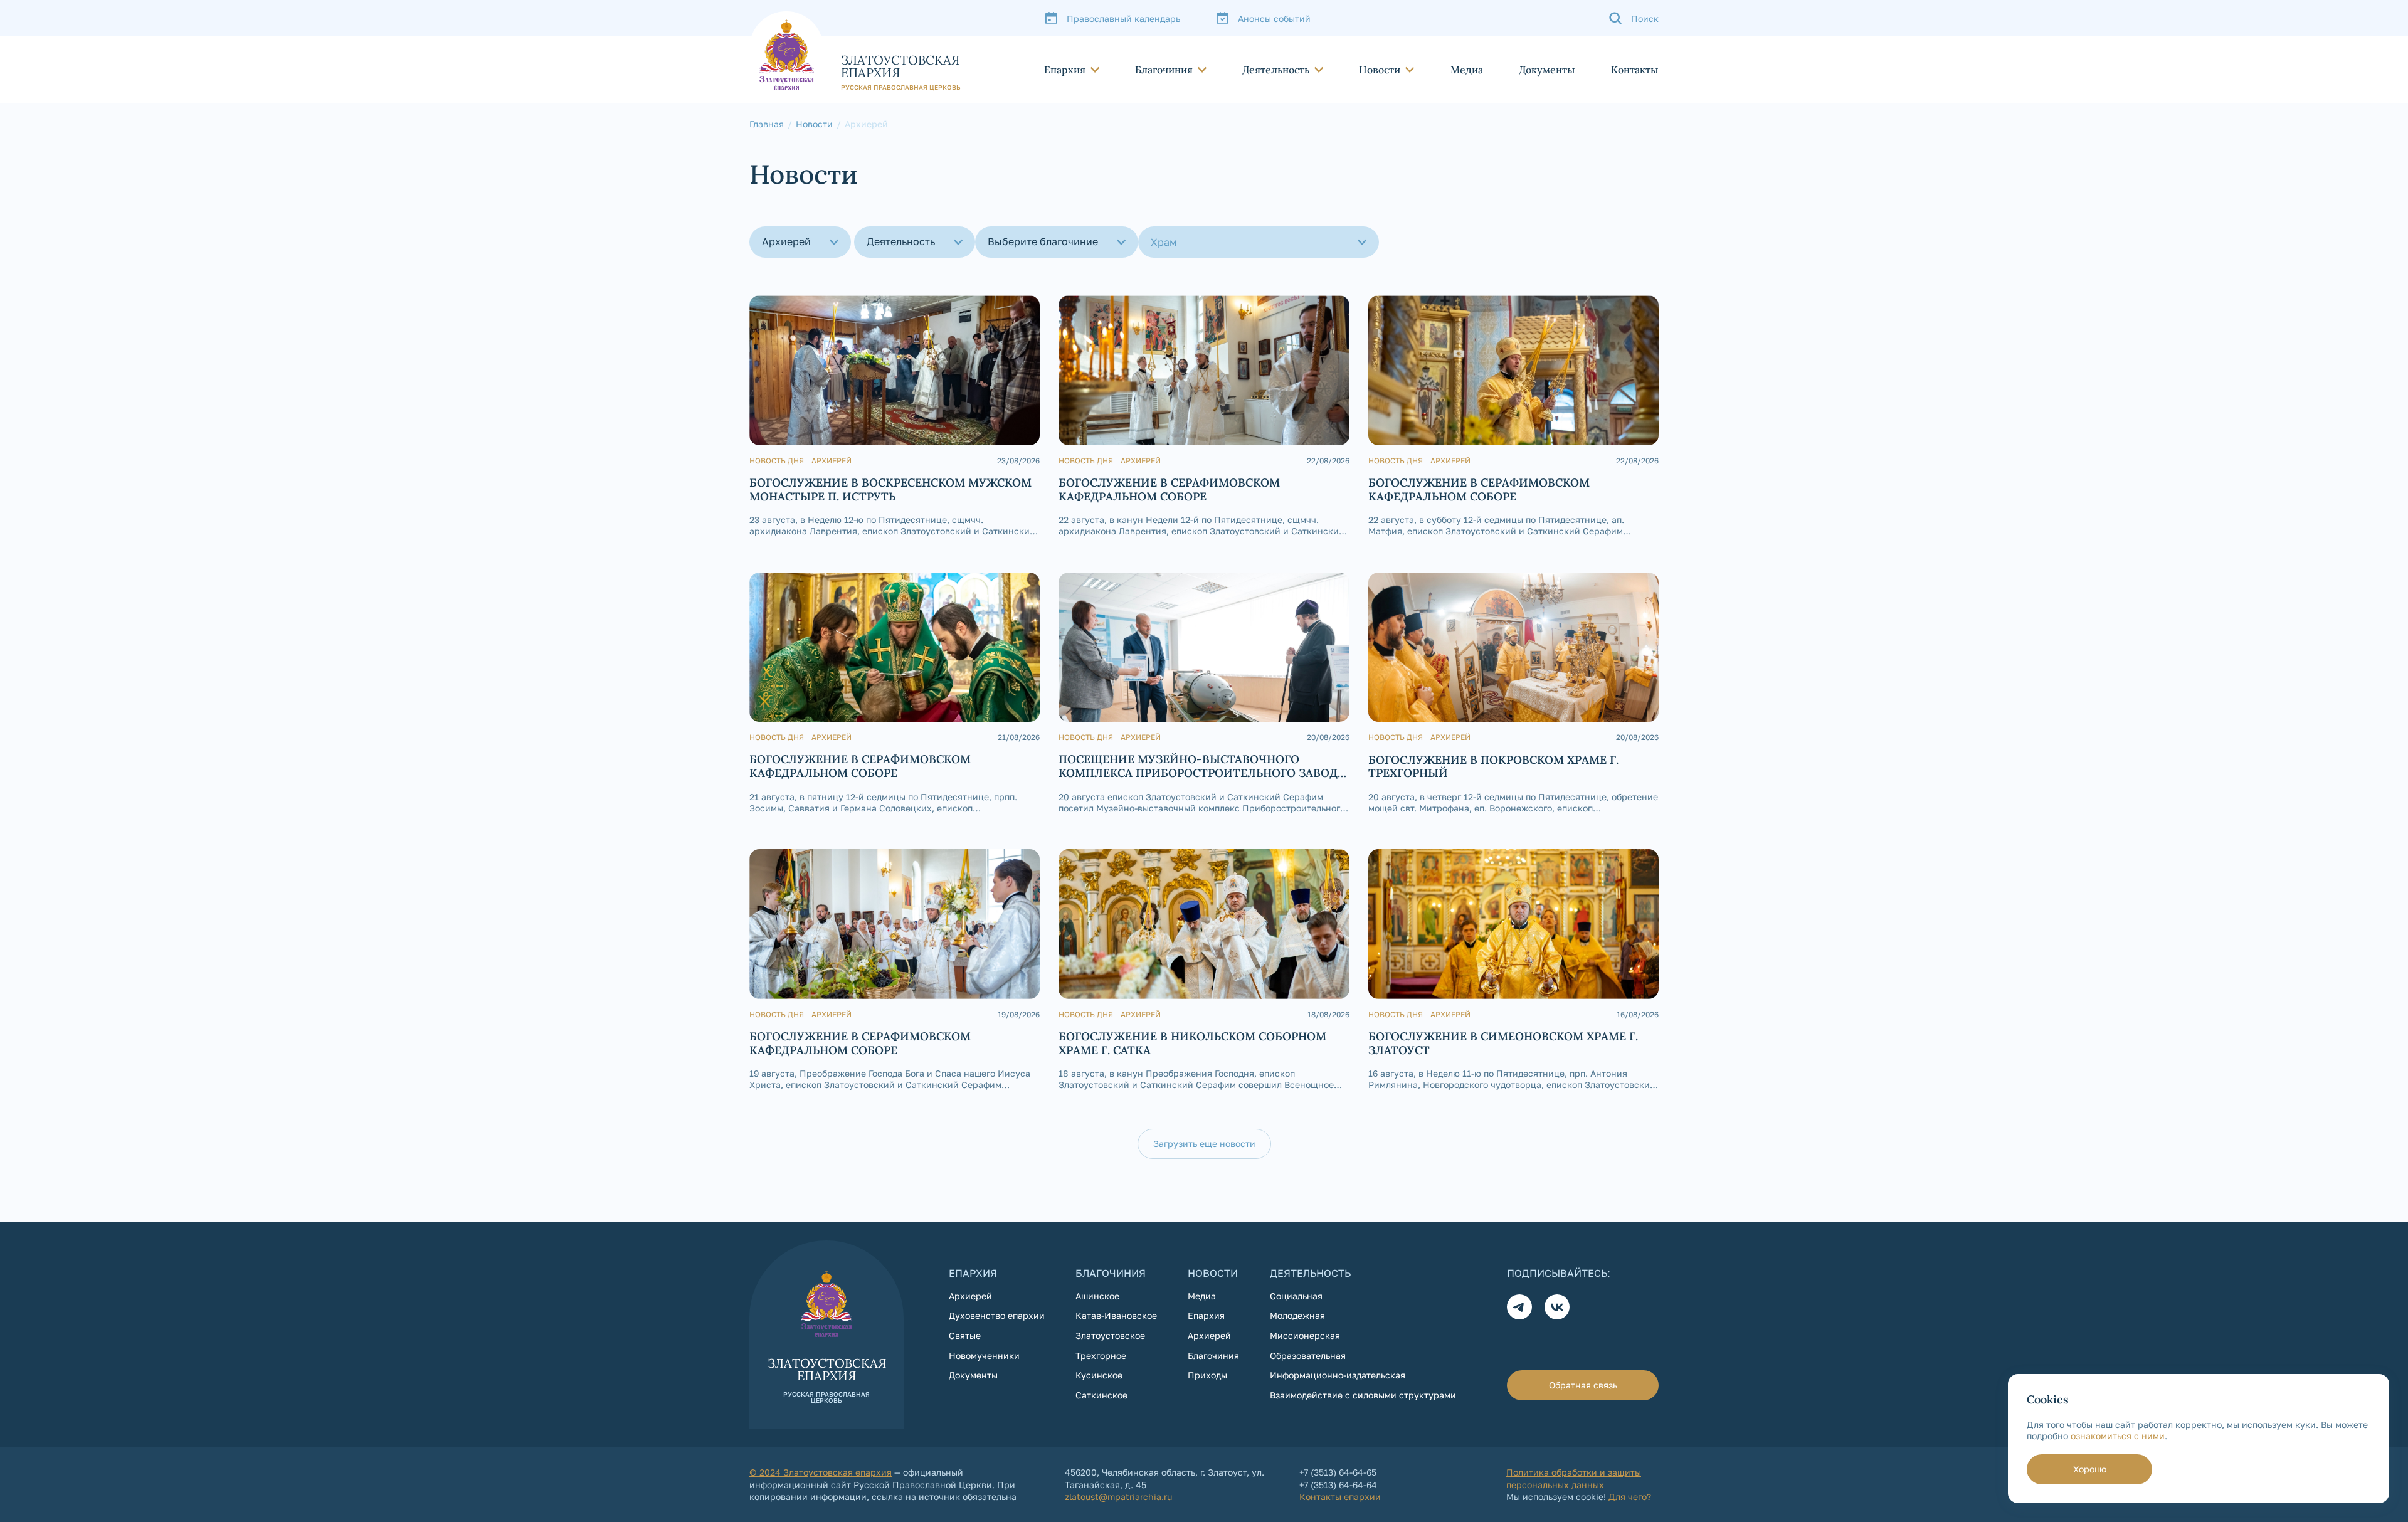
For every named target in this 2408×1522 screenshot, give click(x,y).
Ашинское (1097, 1296)
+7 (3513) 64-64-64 (1338, 1485)
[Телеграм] (1519, 1307)
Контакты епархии (1340, 1497)
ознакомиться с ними (2118, 1436)
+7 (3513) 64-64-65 (1338, 1472)
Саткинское (1101, 1395)
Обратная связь (1583, 1385)
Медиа (1467, 70)
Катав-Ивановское (1116, 1315)
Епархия (1065, 70)
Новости (1380, 70)
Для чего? (1630, 1497)
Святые (965, 1335)
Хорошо (2090, 1469)
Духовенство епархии (997, 1315)
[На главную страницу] (855, 51)
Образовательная (1308, 1356)
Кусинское (1099, 1375)
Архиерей (970, 1296)
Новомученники (984, 1356)
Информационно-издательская (1338, 1375)
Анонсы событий (1274, 18)
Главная (767, 124)
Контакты (1635, 70)
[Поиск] (1634, 18)
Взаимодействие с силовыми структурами (1363, 1395)
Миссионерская (1305, 1335)
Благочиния (1164, 70)
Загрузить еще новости (1204, 1144)
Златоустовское (1110, 1335)
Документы (1547, 70)
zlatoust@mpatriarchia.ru (1118, 1497)
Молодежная (1297, 1315)
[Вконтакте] (1557, 1307)
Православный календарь (1123, 18)
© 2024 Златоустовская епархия (821, 1472)
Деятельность (1276, 70)
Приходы (1207, 1375)
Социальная (1296, 1296)
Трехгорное (1101, 1356)
